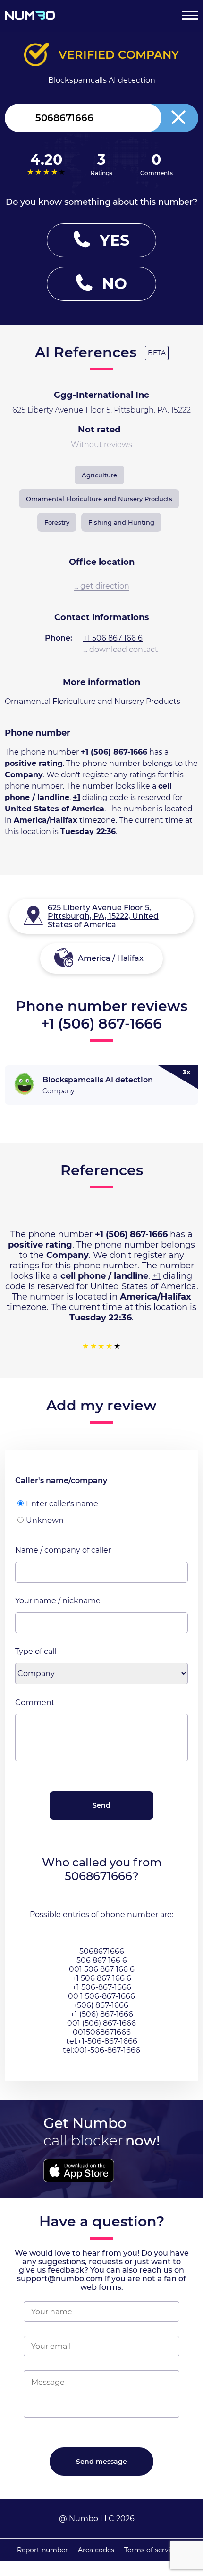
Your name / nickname (58, 1601)
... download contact (121, 649)
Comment (35, 1702)
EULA (130, 2564)
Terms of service (151, 2550)
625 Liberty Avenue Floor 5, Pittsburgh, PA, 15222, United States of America (103, 916)
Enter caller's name (62, 1504)
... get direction (102, 586)
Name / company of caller (63, 1550)
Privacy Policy (88, 2564)
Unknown (45, 1520)
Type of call (36, 1651)
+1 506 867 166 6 (113, 638)
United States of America (55, 809)
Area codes (96, 2550)
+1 (76, 797)
